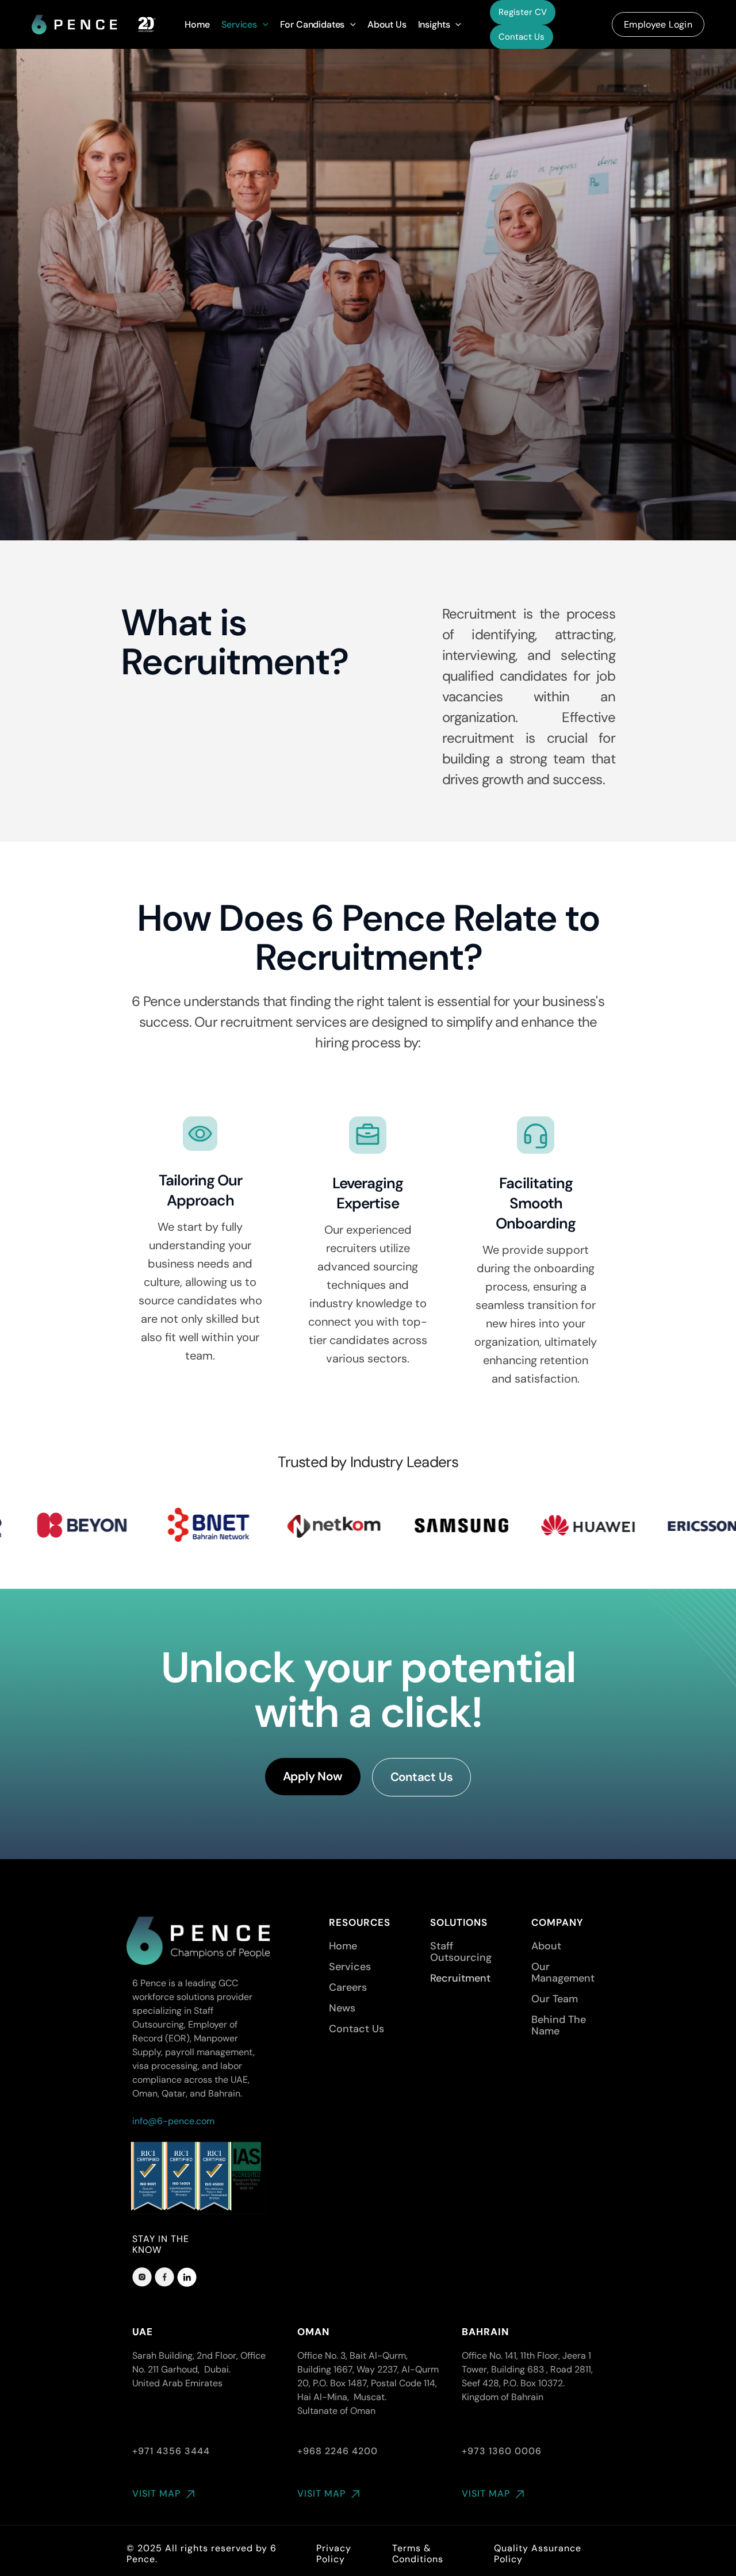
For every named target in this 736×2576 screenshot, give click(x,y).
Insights (434, 24)
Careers (348, 1987)
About (546, 1946)
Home (197, 24)
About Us (387, 24)
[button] (263, 25)
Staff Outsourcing (461, 1952)
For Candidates (313, 24)
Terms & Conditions (418, 2554)
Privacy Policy (334, 2554)
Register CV (523, 12)
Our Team (555, 1999)
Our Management (563, 1972)
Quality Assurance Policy (538, 2554)
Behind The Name (559, 2025)
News (342, 2008)
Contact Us (522, 37)
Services (239, 24)
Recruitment (460, 1978)
